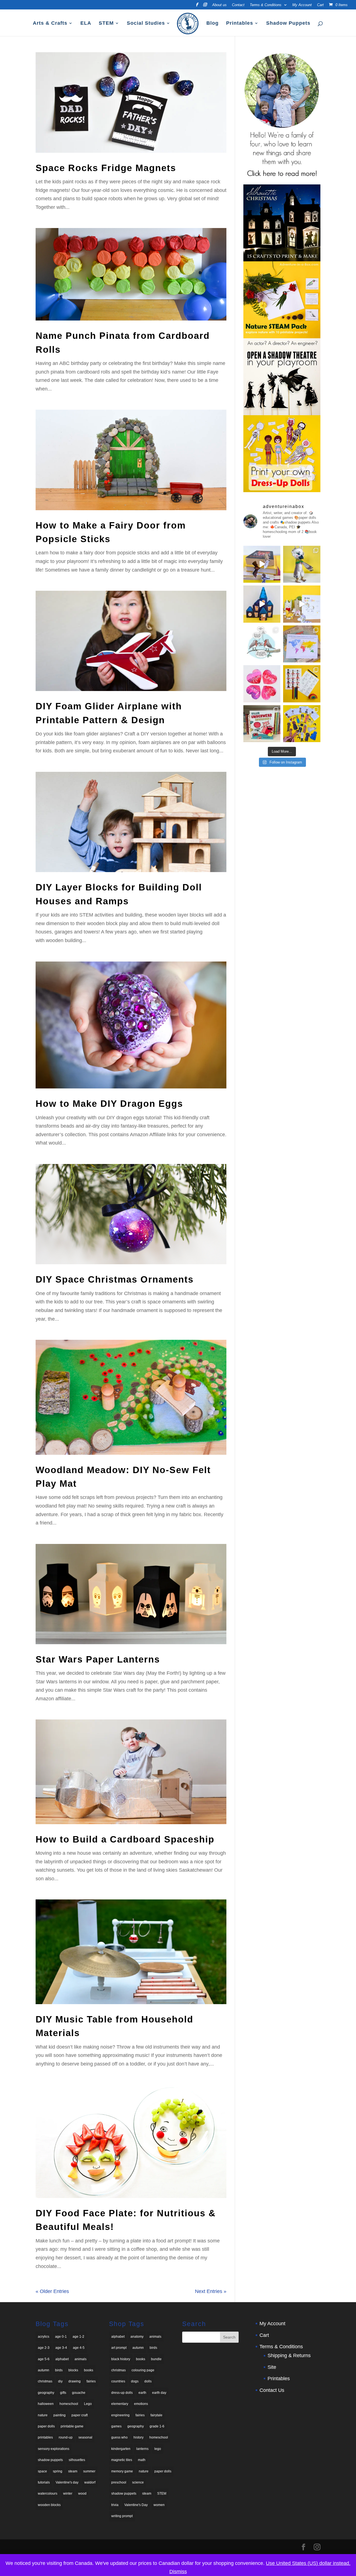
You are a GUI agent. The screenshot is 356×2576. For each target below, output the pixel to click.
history (139, 2437)
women (159, 2505)
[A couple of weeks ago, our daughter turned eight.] (302, 564)
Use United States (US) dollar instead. (308, 2563)
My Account (302, 5)
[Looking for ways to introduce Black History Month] (302, 684)
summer (89, 2471)
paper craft (80, 2415)
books (89, 2370)
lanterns (142, 2449)
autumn (44, 2370)
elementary (120, 2404)
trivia (115, 2505)
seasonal (85, 2437)
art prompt (119, 2348)
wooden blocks (49, 2505)
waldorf (90, 2482)
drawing (75, 2381)
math (142, 2460)
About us (219, 5)
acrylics (44, 2337)
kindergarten (121, 2449)
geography (46, 2393)
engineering (120, 2415)
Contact (238, 5)
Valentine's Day (136, 2505)
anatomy (137, 2337)
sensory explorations (54, 2449)
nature (43, 2415)
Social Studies (146, 23)
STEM (106, 23)
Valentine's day (67, 2482)
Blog (212, 23)
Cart (320, 5)
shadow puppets (50, 2460)
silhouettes (77, 2460)
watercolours (48, 2494)
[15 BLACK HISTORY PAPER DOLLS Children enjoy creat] (302, 724)
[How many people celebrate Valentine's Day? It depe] (302, 644)
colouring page (143, 2370)
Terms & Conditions (266, 5)
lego (158, 2449)
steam (73, 2471)
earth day (159, 2393)
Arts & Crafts (50, 23)
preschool (119, 2482)
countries (118, 2381)
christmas (45, 2381)
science (138, 2482)
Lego (88, 2404)
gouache (79, 2393)
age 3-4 (61, 2348)
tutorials (44, 2482)
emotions (141, 2404)
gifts (63, 2393)
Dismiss (178, 2572)
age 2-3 (44, 2348)
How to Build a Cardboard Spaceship (125, 1839)
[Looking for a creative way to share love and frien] (302, 604)
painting (60, 2415)
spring (58, 2471)
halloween (46, 2404)
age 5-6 (44, 2359)
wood (82, 2494)
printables (45, 2437)
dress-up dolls (122, 2393)
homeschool (69, 2404)
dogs (135, 2381)
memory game (122, 2471)
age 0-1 (61, 2337)
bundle (156, 2359)
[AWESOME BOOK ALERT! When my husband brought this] (262, 724)
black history (121, 2359)
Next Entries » (211, 2291)
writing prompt (122, 2516)
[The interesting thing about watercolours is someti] (262, 684)
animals (81, 2359)
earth (142, 2393)
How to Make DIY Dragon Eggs (109, 1104)
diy (60, 2381)
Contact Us (272, 2390)
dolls (148, 2381)
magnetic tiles (122, 2460)
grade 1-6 (157, 2426)
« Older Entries (52, 2291)
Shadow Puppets (288, 23)
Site (272, 2367)
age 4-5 (79, 2348)
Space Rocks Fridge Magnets (106, 168)
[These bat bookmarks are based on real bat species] (262, 564)
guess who (119, 2437)
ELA (86, 23)
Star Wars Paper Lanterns (98, 1659)
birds (59, 2370)
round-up (66, 2437)
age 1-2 (78, 2337)
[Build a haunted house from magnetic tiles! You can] (262, 604)
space (42, 2471)
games (116, 2426)
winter (68, 2494)
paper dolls (46, 2426)
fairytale (156, 2415)
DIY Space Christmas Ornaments (115, 1279)
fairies (91, 2381)
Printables (240, 23)
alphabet (62, 2359)
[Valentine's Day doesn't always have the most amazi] (262, 644)
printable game (72, 2426)
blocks (73, 2370)
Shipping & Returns (289, 2355)
